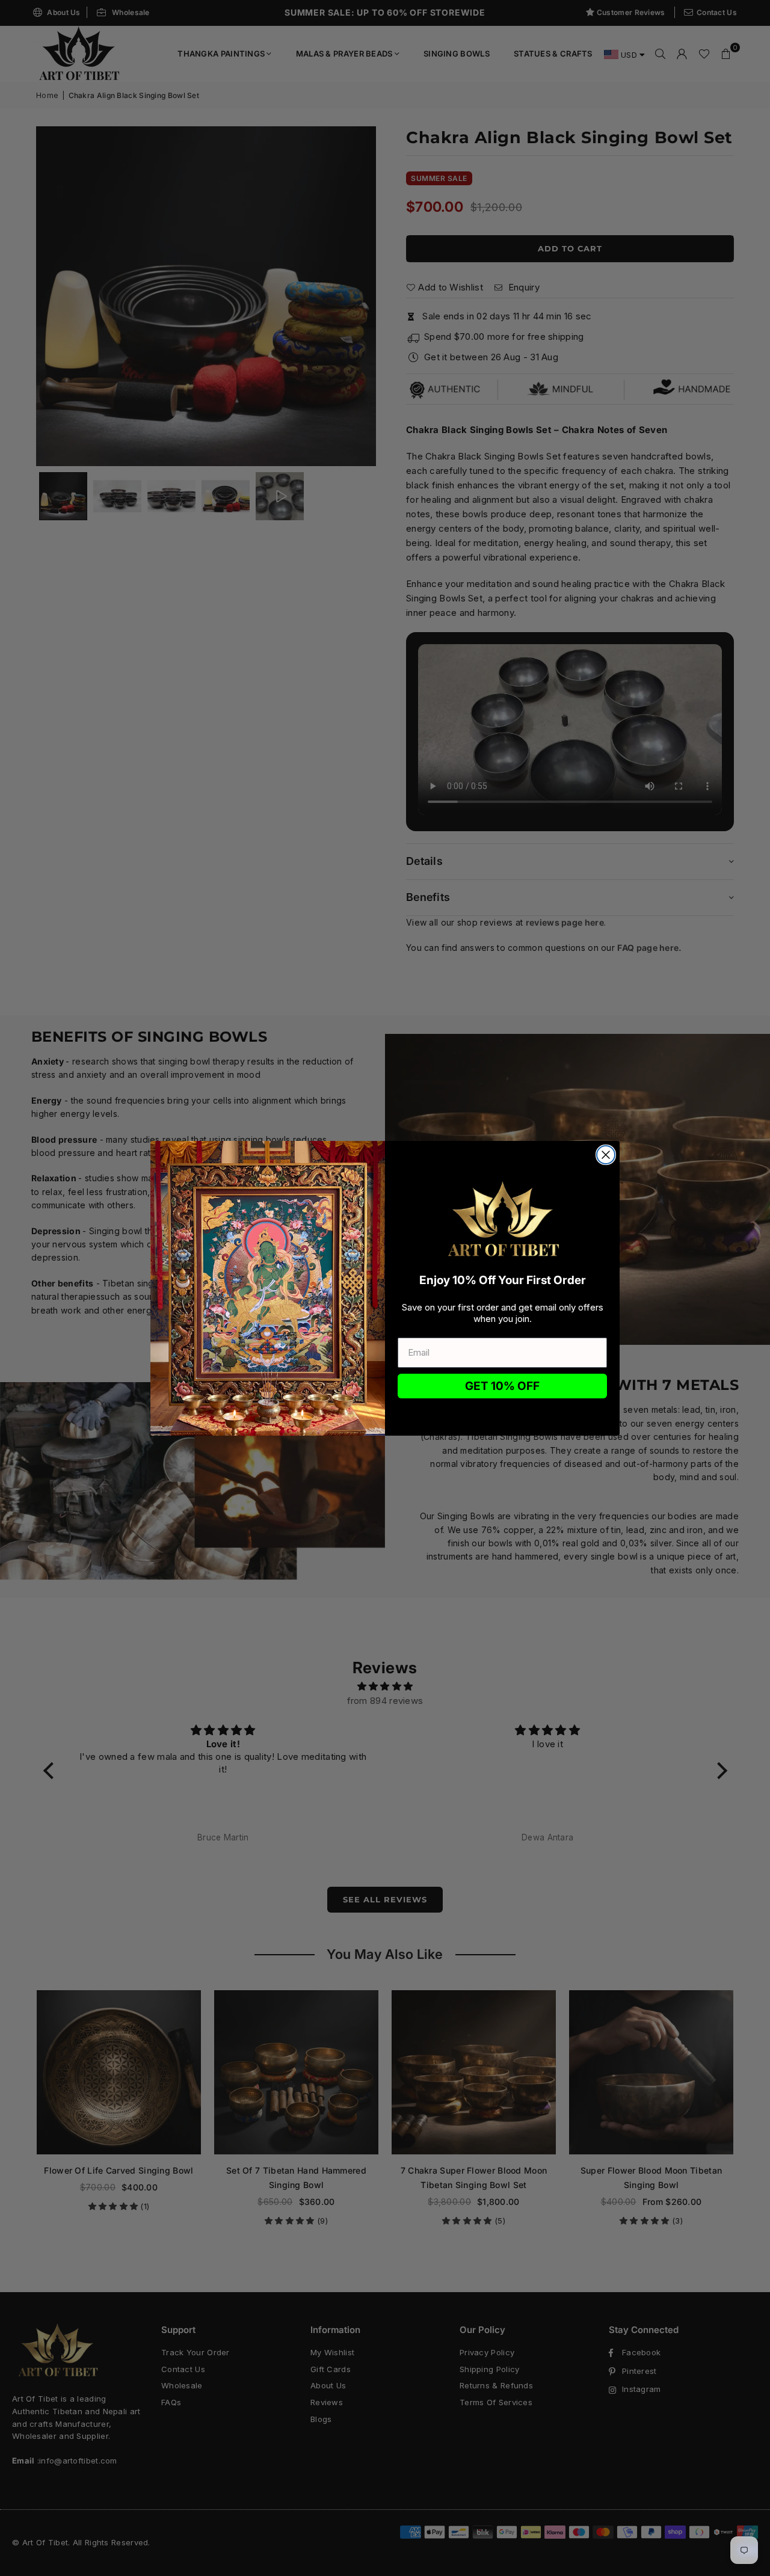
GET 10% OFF (502, 1386)
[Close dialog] (606, 1155)
